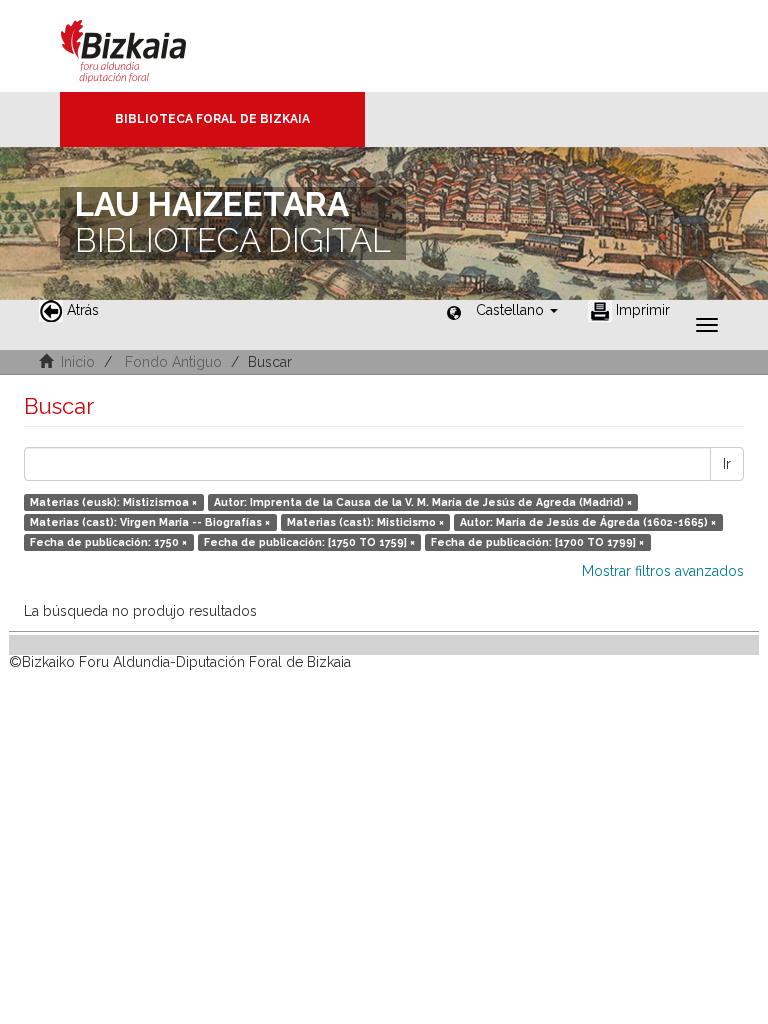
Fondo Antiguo (173, 362)
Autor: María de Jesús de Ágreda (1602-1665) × (588, 522)
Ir (727, 464)
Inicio (78, 362)
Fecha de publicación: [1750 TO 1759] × (309, 542)
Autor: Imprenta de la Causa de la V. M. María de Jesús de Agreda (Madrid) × (423, 502)
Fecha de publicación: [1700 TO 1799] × (537, 542)
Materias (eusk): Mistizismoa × (113, 502)
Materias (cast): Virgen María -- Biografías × (150, 522)
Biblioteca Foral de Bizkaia (212, 119)
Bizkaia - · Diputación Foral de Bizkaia (144, 46)
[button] (517, 310)
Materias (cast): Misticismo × (365, 522)
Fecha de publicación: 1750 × (108, 542)
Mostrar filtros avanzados (663, 571)
